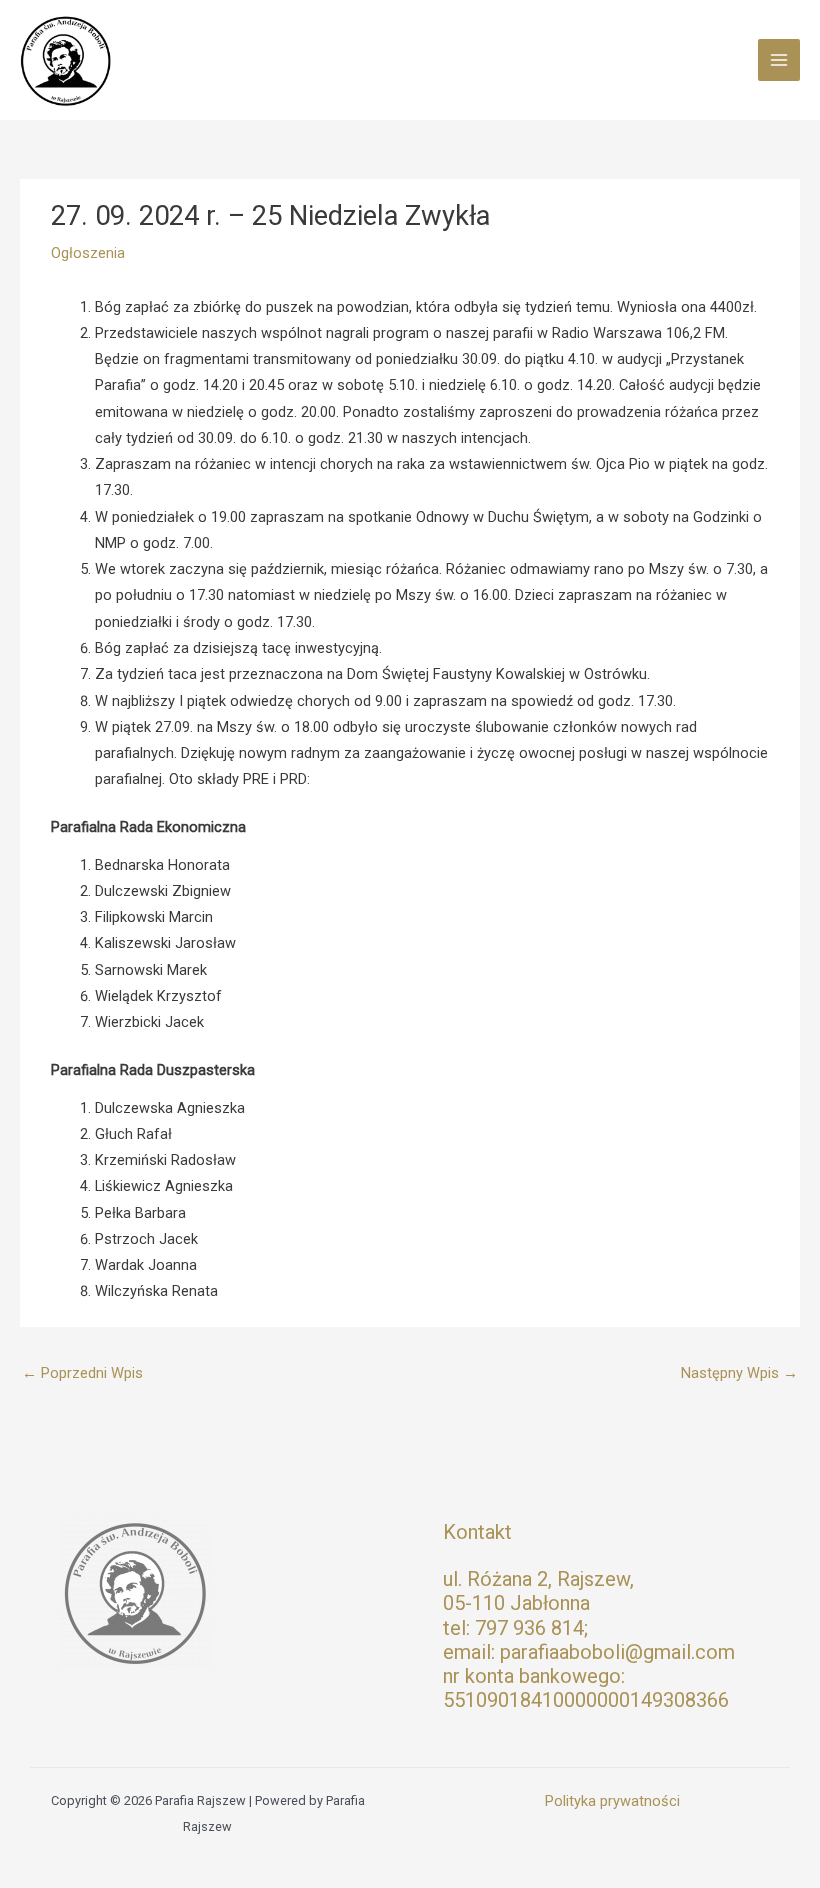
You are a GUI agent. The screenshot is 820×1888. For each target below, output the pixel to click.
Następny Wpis (739, 1373)
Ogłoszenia (88, 253)
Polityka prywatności (612, 1801)
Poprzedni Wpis (82, 1373)
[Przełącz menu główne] (779, 60)
